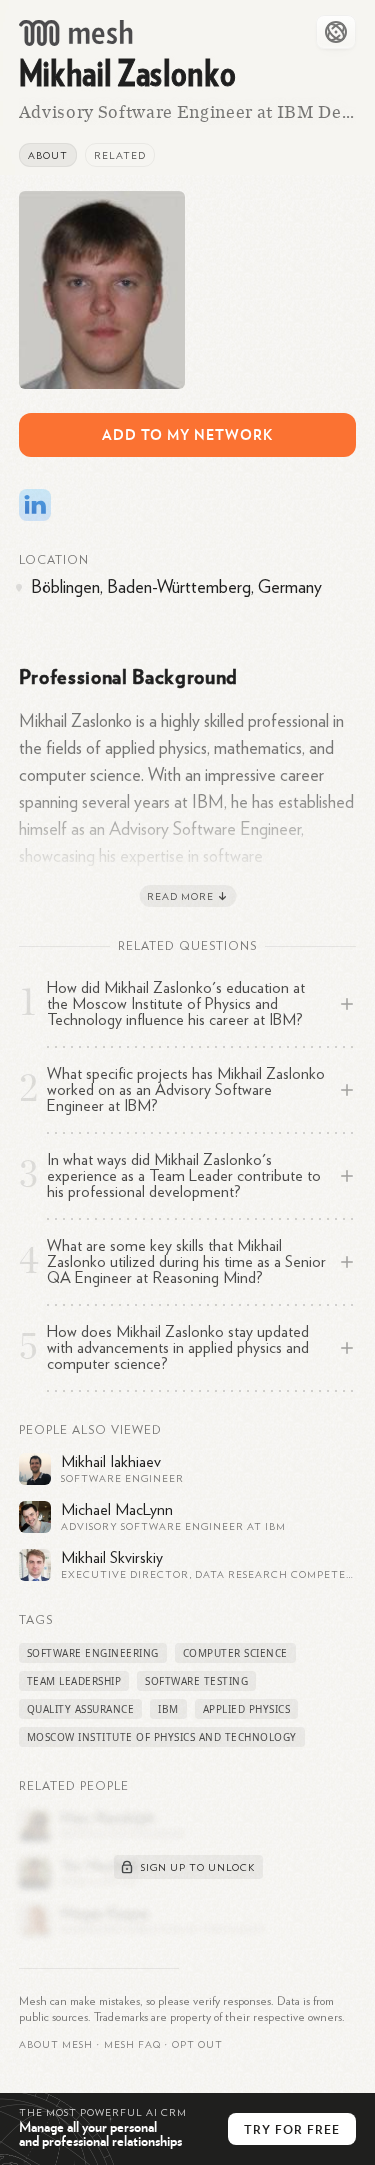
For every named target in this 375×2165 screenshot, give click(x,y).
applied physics (247, 1709)
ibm (168, 1709)
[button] (132, 2045)
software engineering (93, 1653)
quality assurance (81, 1709)
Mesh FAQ (132, 2045)
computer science (235, 1653)
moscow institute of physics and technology (162, 1737)
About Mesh (56, 2045)
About (48, 156)
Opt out (197, 2045)
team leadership (74, 1681)
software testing (196, 1681)
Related (120, 156)
